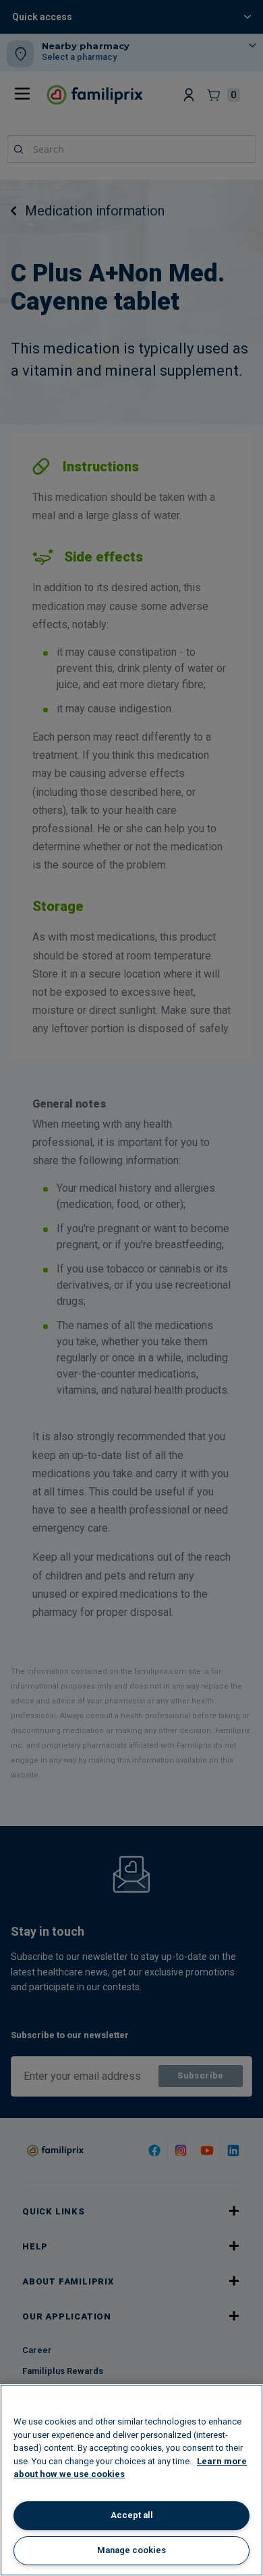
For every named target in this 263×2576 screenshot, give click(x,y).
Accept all (132, 2515)
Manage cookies (131, 2550)
